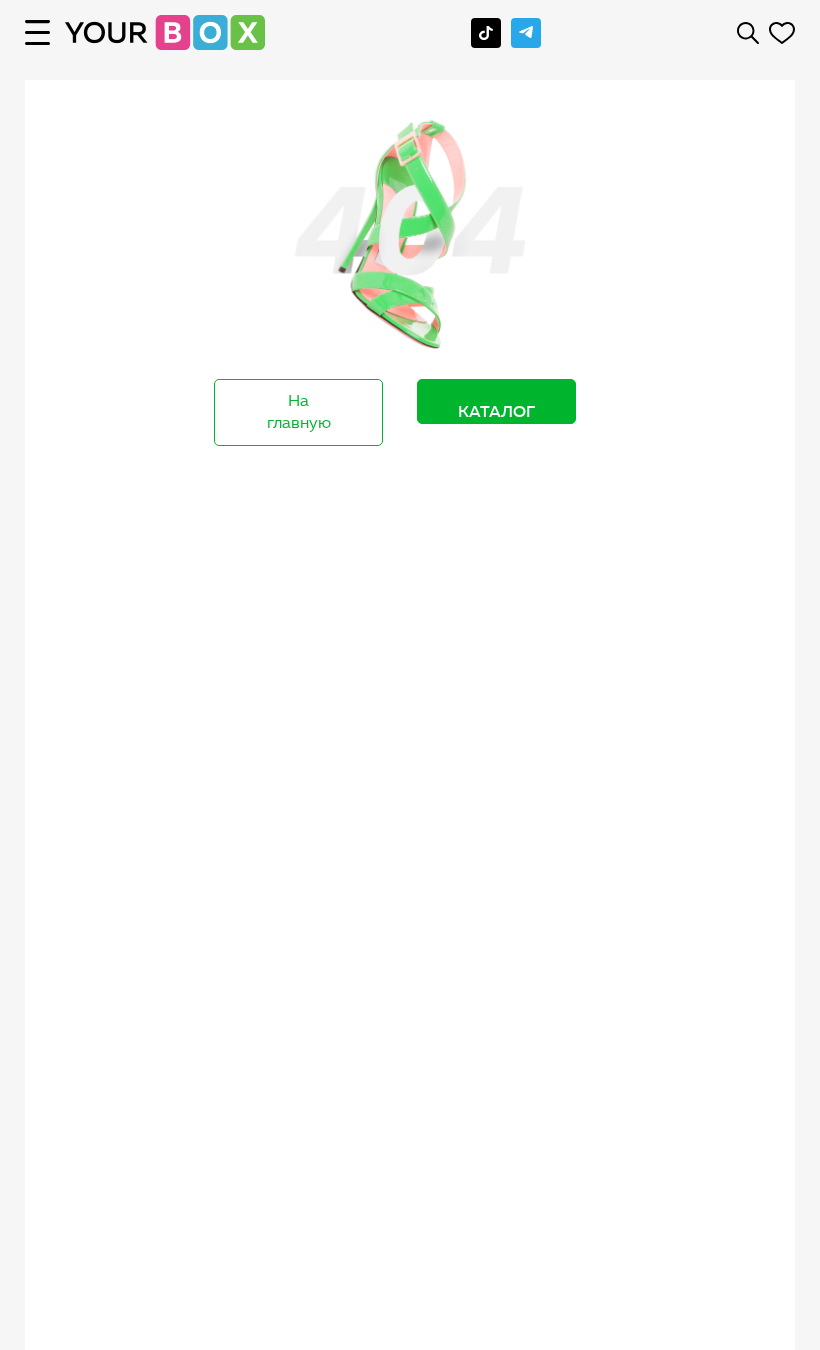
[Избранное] (782, 33)
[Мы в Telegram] (526, 33)
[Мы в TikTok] (486, 33)
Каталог (496, 411)
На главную (299, 412)
